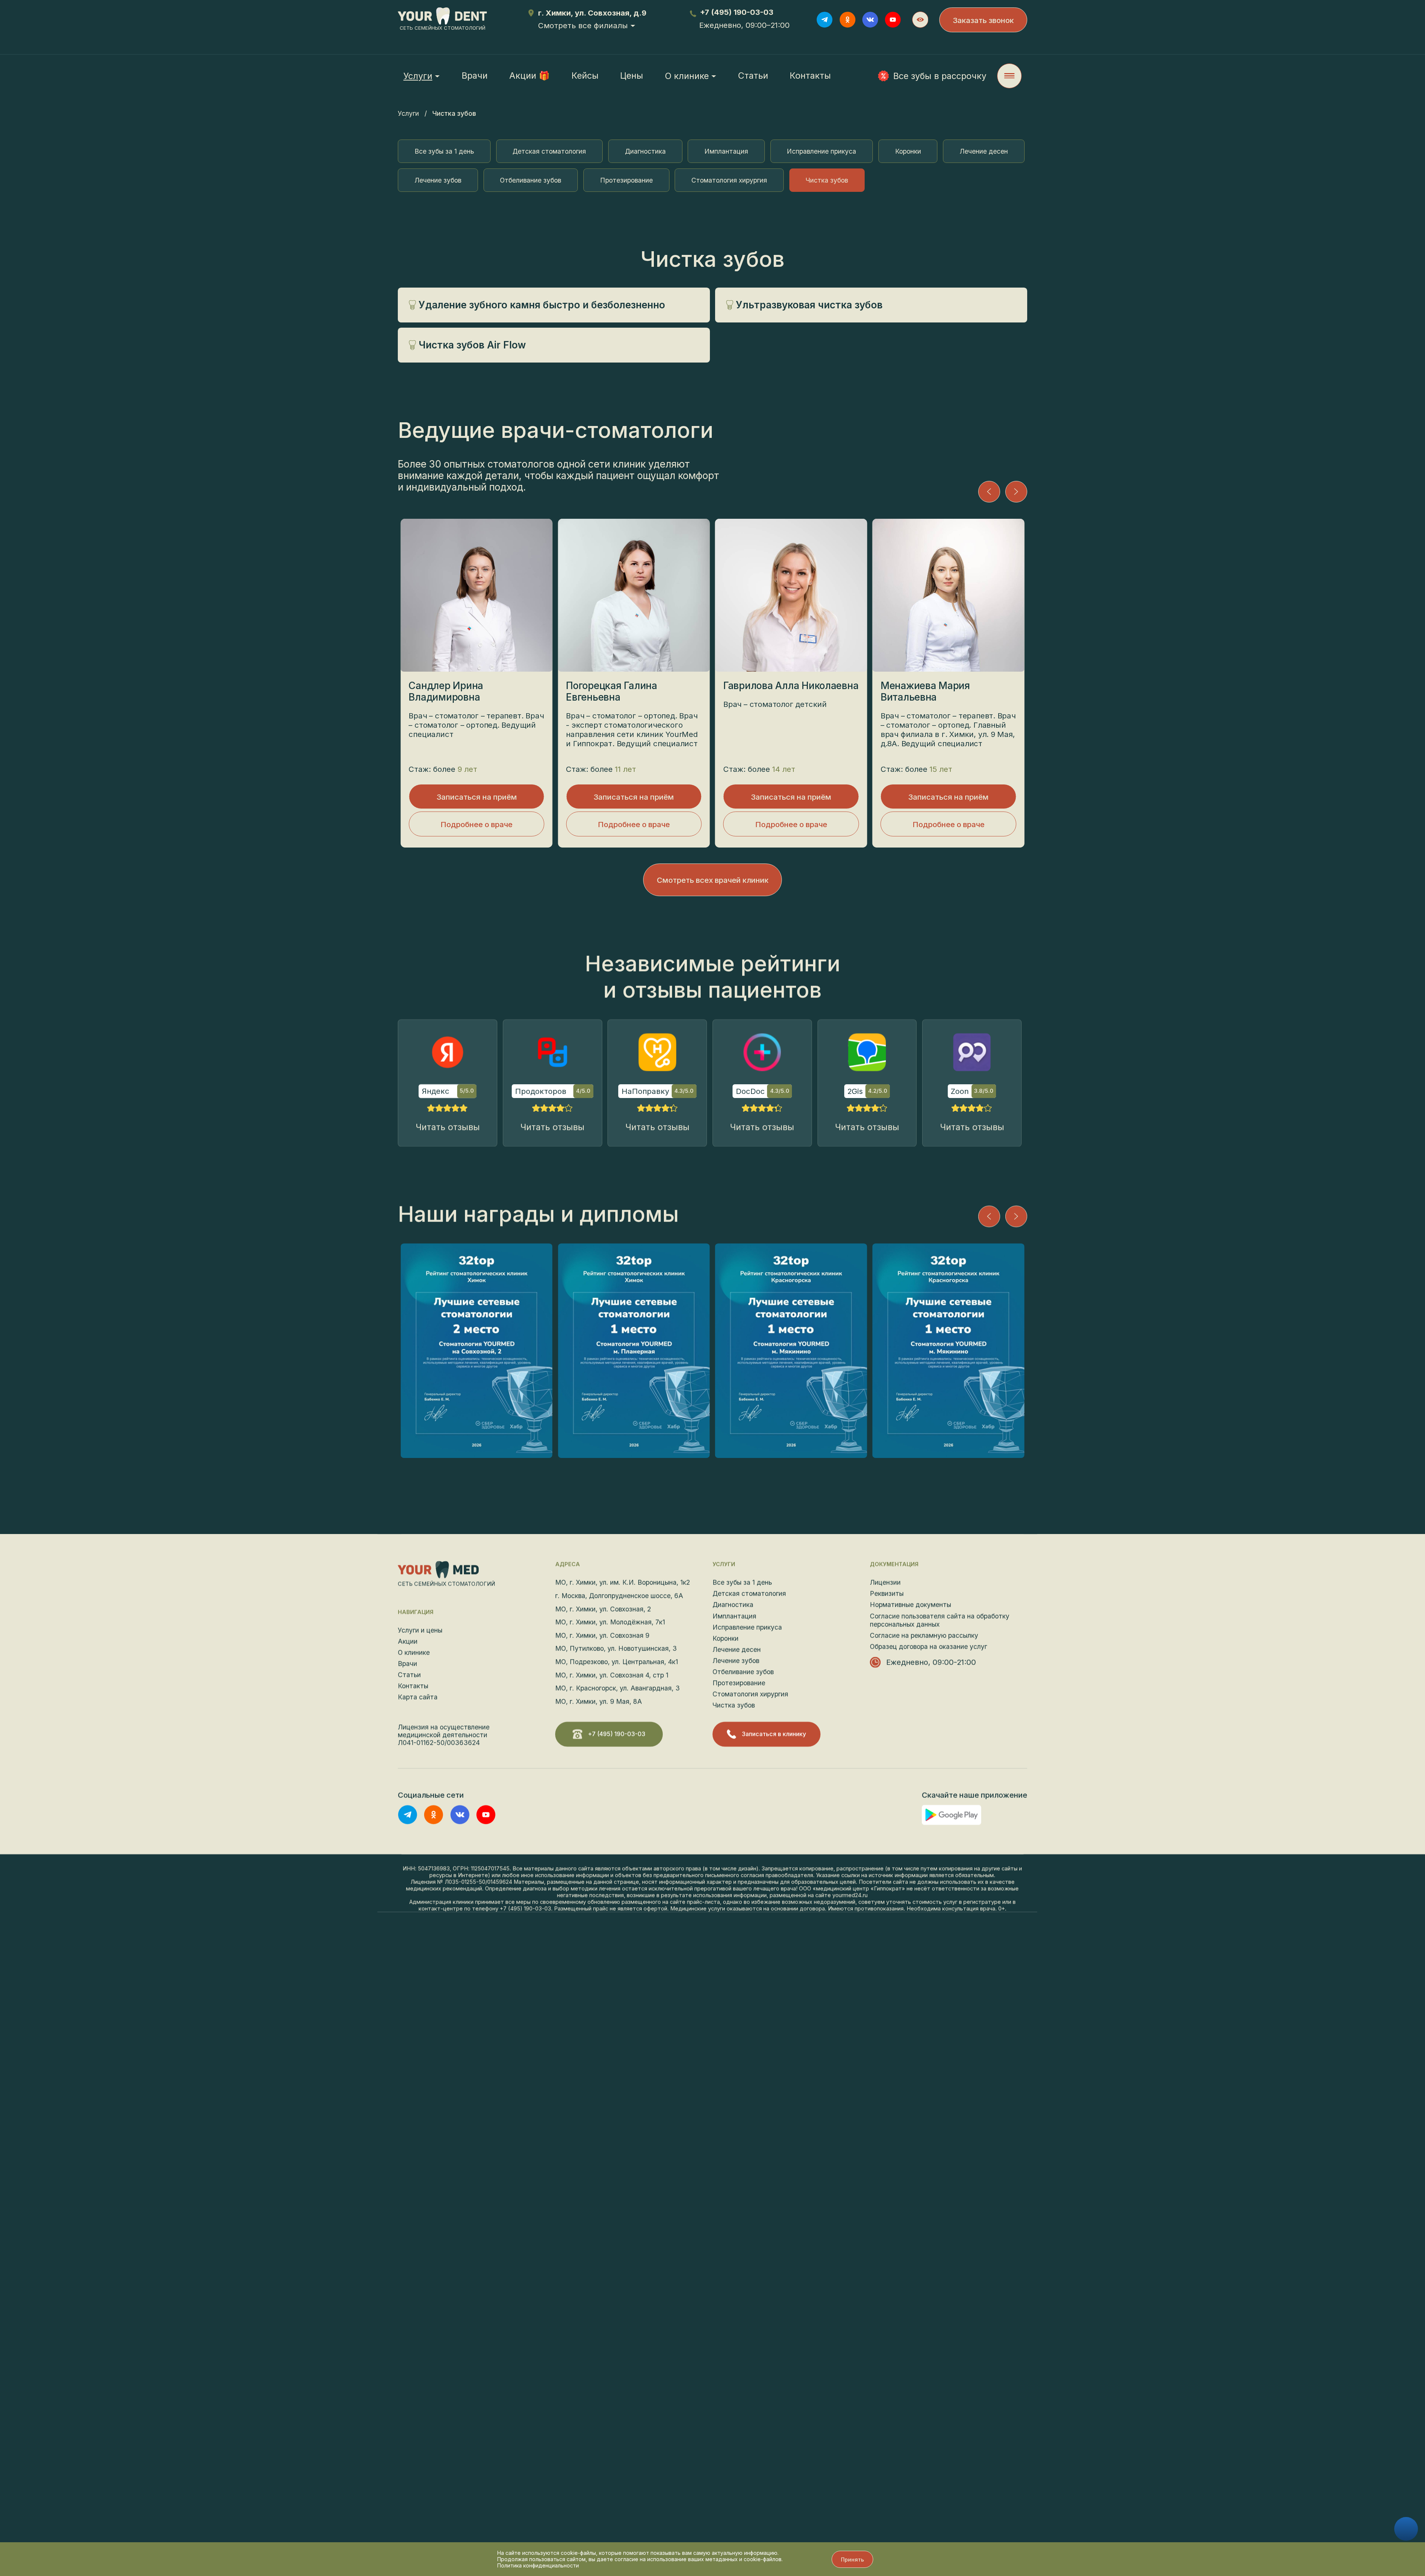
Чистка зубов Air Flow (472, 345)
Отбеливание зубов (530, 180)
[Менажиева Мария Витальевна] (948, 595)
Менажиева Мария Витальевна (925, 691)
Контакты (810, 76)
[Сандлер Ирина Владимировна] (476, 595)
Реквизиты (887, 1594)
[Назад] (989, 492)
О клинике (687, 76)
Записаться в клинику (774, 1734)
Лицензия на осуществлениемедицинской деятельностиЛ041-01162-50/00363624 (444, 1735)
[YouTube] (893, 20)
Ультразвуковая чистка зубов (809, 305)
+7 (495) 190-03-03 (737, 12)
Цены (632, 76)
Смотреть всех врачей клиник (713, 880)
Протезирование (626, 180)
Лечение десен (984, 151)
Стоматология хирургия (729, 180)
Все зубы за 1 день (444, 151)
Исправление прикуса (821, 151)
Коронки (908, 151)
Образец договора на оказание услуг (928, 1647)
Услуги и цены (420, 1630)
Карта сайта (418, 1697)
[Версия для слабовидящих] (920, 20)
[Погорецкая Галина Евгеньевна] (634, 595)
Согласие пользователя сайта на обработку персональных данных (940, 1620)
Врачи (475, 76)
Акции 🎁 (529, 76)
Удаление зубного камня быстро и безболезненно (542, 305)
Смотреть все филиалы (583, 25)
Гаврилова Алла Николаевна (791, 686)
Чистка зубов (827, 180)
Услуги (408, 113)
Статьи (753, 76)
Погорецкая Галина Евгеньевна (612, 691)
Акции (408, 1641)
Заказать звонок (983, 20)
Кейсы (585, 76)
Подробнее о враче (476, 824)
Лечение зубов (438, 180)
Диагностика (645, 151)
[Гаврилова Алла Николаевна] (791, 595)
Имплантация (726, 151)
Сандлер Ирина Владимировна (446, 691)
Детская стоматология (549, 151)
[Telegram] (825, 20)
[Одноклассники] (848, 20)
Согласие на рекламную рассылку (924, 1636)
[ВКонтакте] (870, 20)
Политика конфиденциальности (538, 2565)
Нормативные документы (910, 1605)
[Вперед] (1016, 492)
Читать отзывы (448, 1127)
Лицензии (885, 1582)
